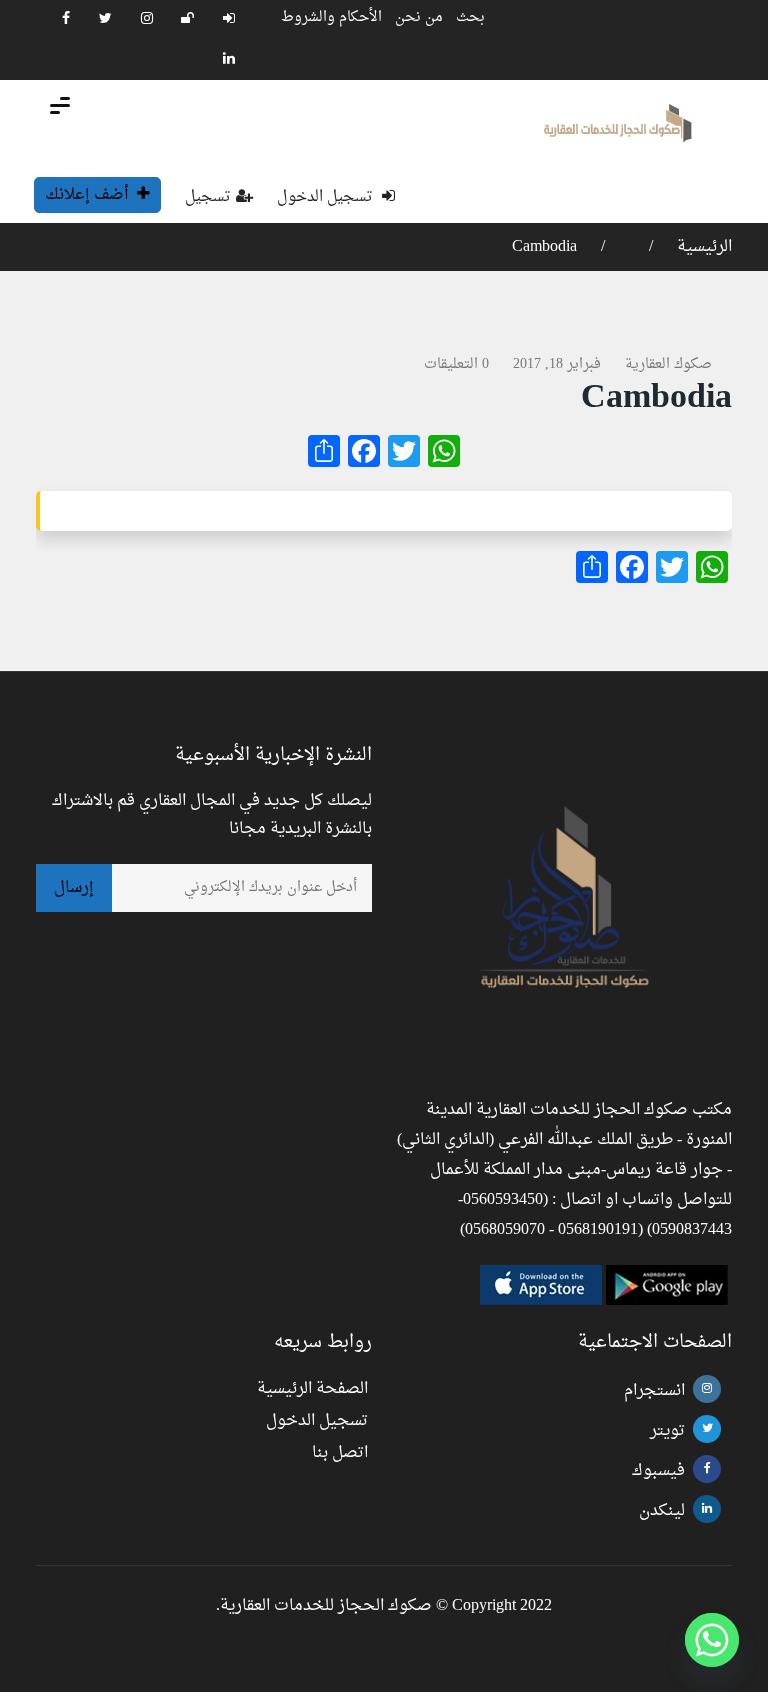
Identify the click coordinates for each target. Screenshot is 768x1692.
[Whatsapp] (712, 1640)
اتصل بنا (340, 1453)
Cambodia (544, 247)
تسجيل (208, 197)
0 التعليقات (456, 364)
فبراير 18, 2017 (557, 364)
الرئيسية (702, 247)
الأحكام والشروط (331, 17)
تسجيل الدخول (327, 197)
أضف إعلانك (88, 195)
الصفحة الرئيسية (312, 1389)
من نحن (419, 17)
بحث (470, 17)
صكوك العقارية (668, 364)
